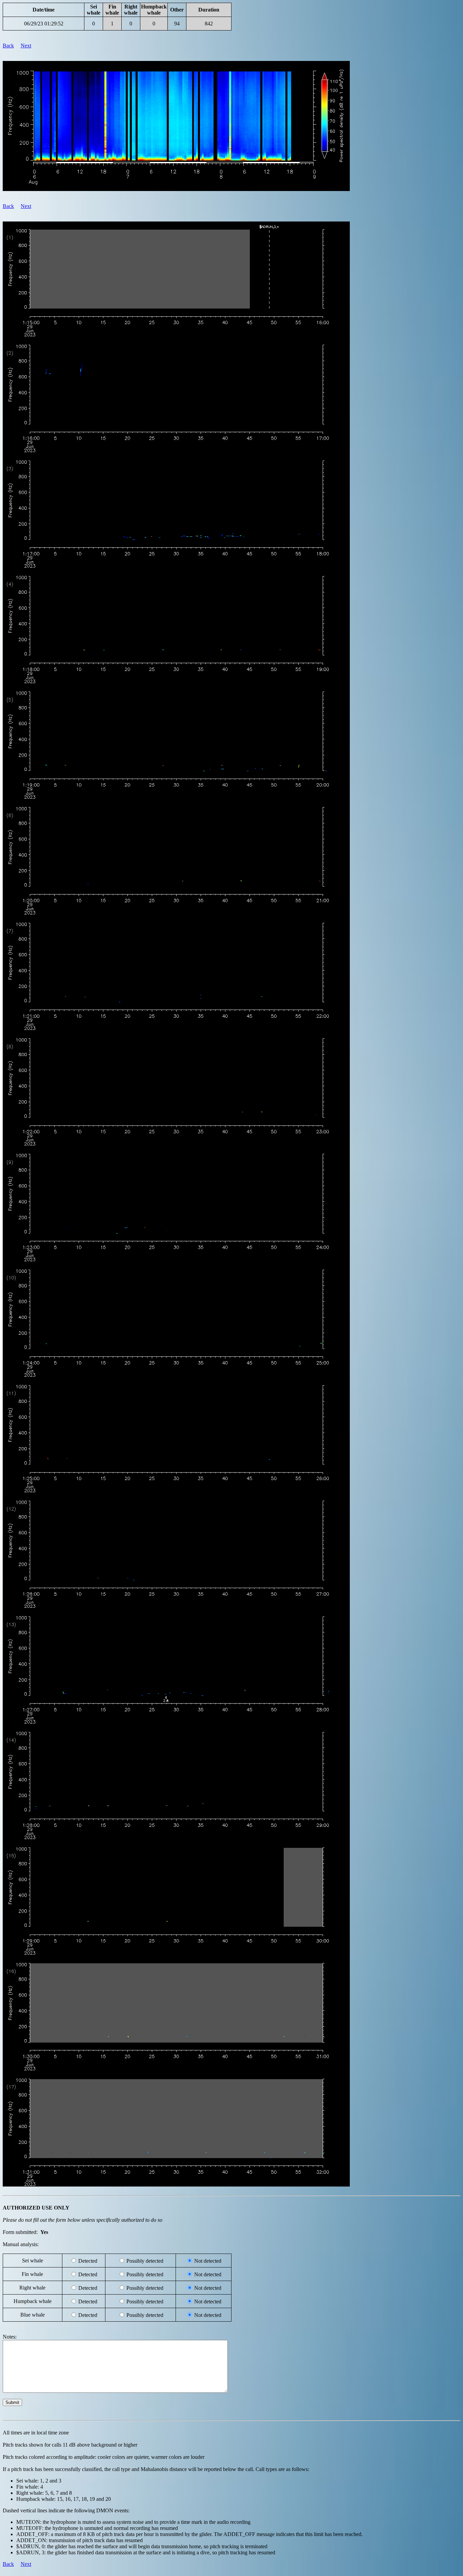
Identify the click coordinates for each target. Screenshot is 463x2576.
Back (8, 46)
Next (26, 46)
